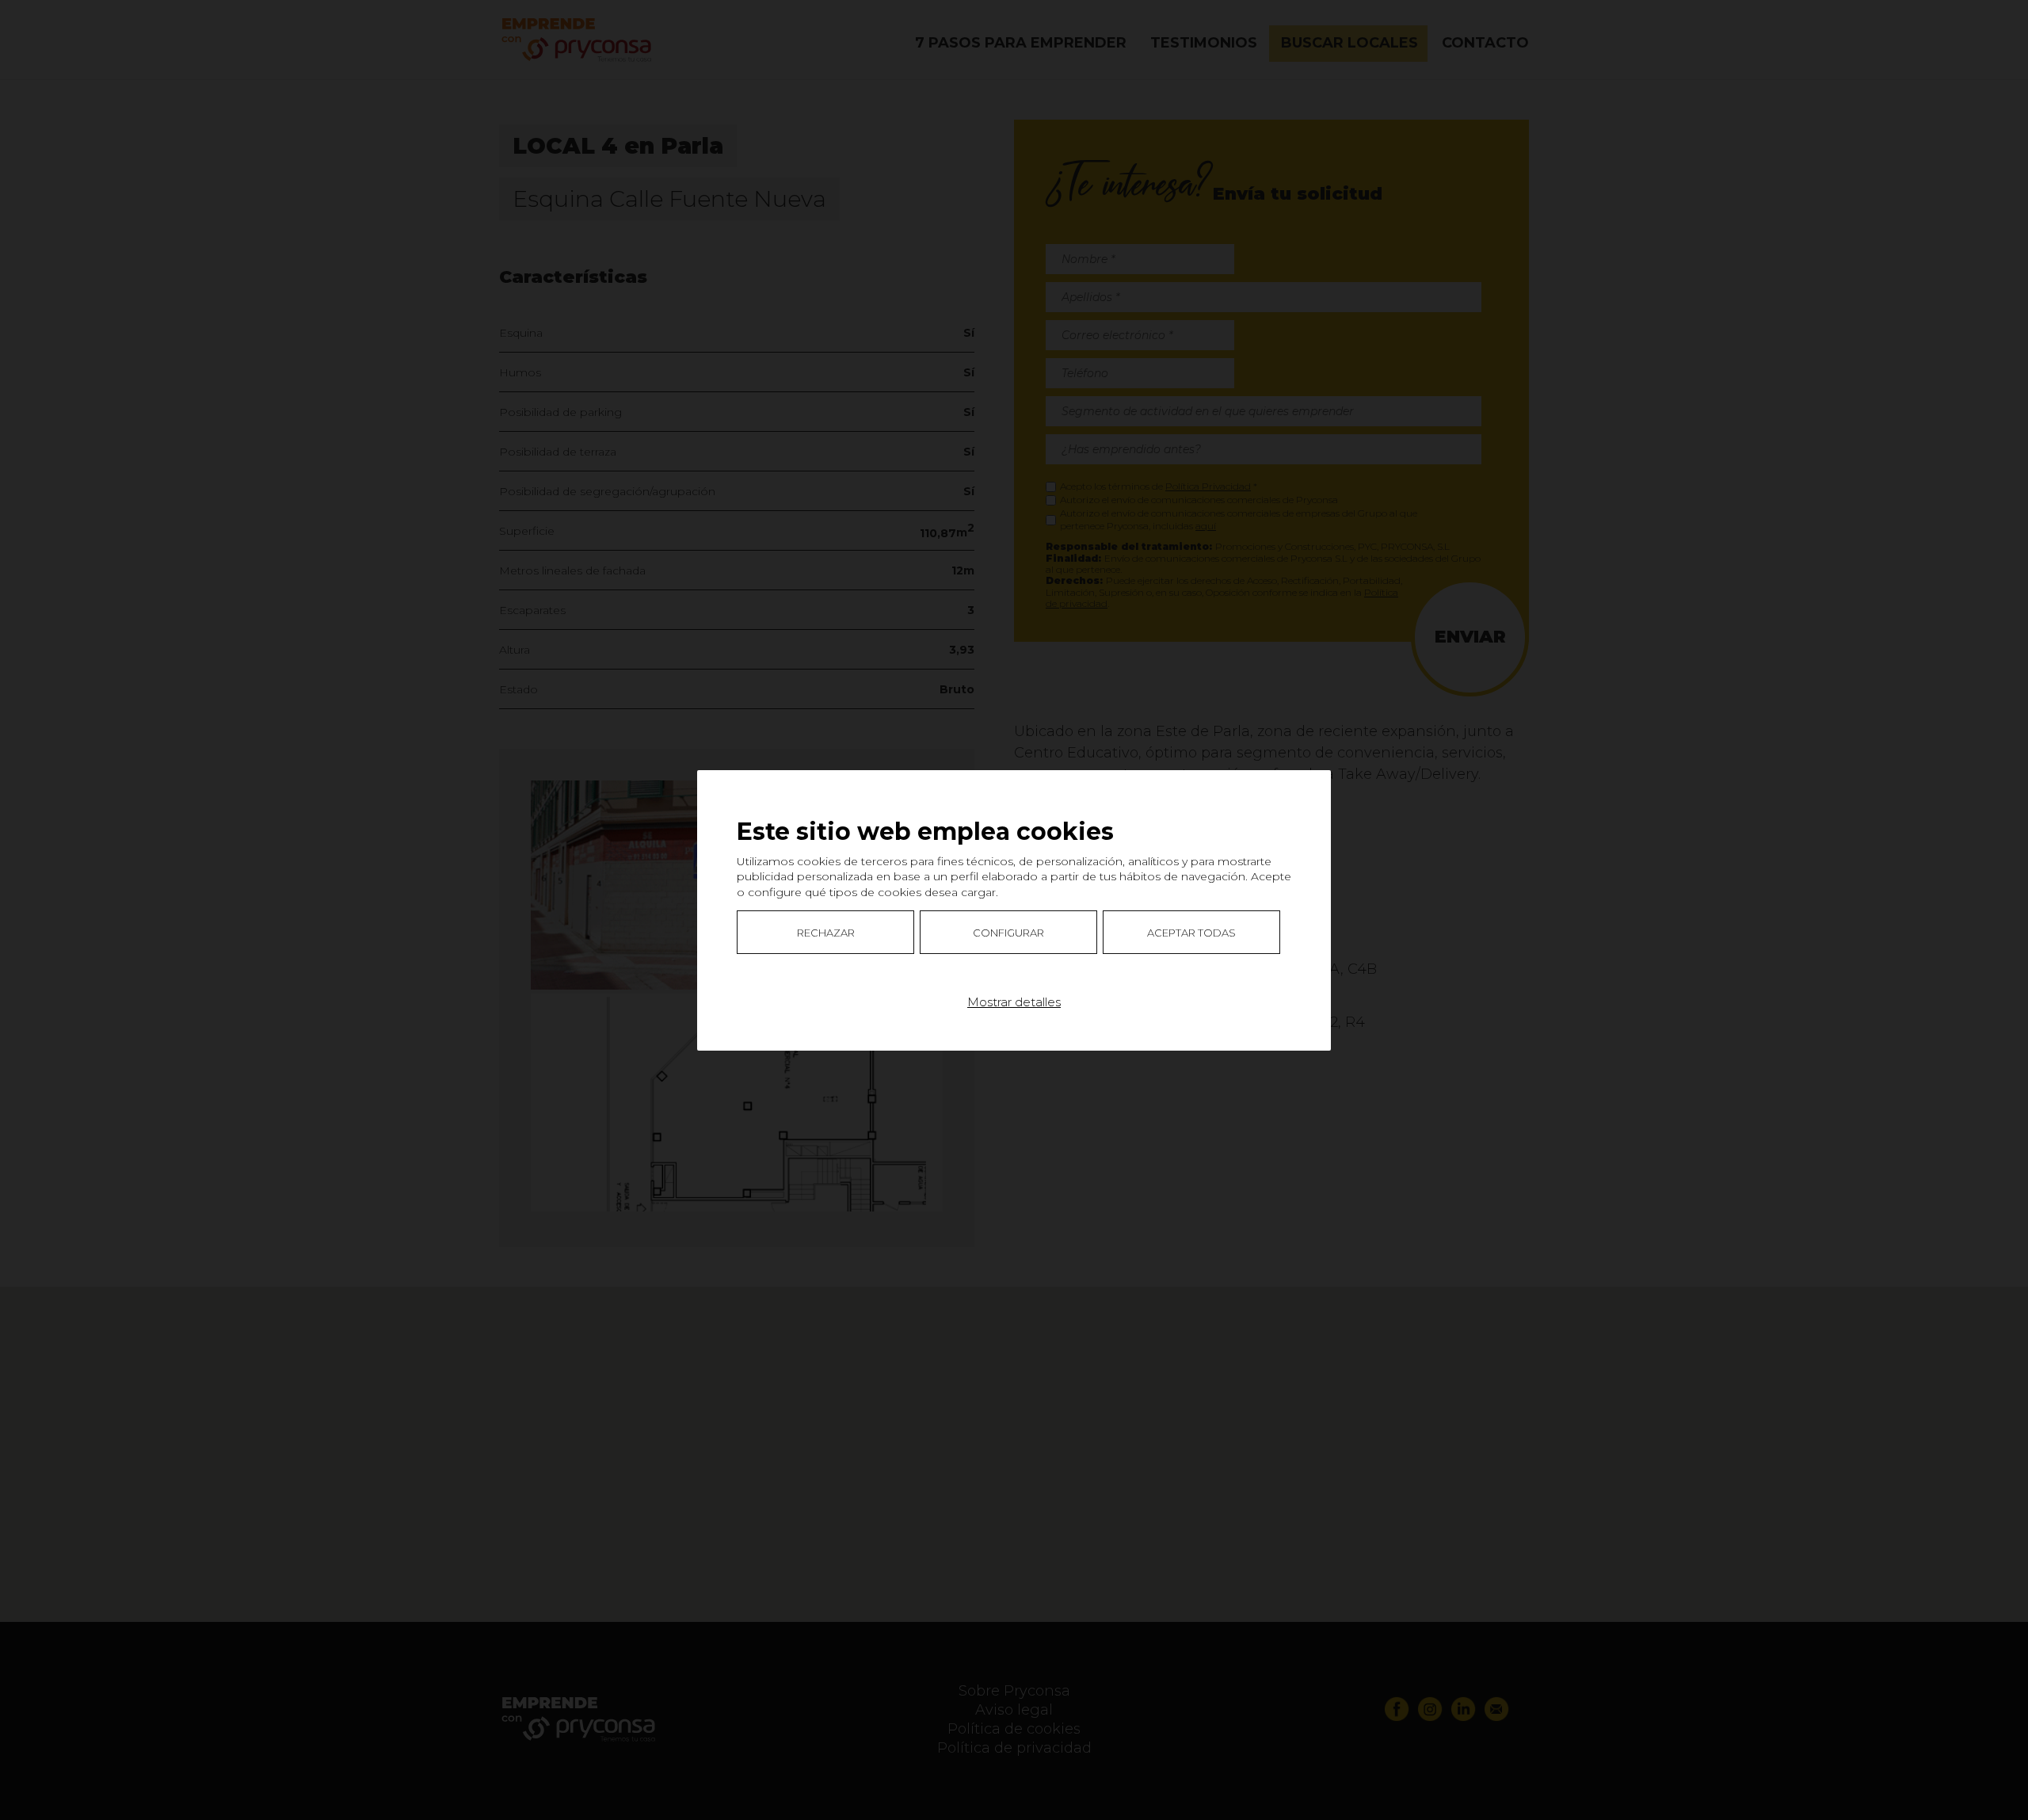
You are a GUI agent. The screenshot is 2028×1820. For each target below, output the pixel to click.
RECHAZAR (826, 932)
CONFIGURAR (1008, 932)
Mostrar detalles (1014, 1001)
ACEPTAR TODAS (1191, 932)
